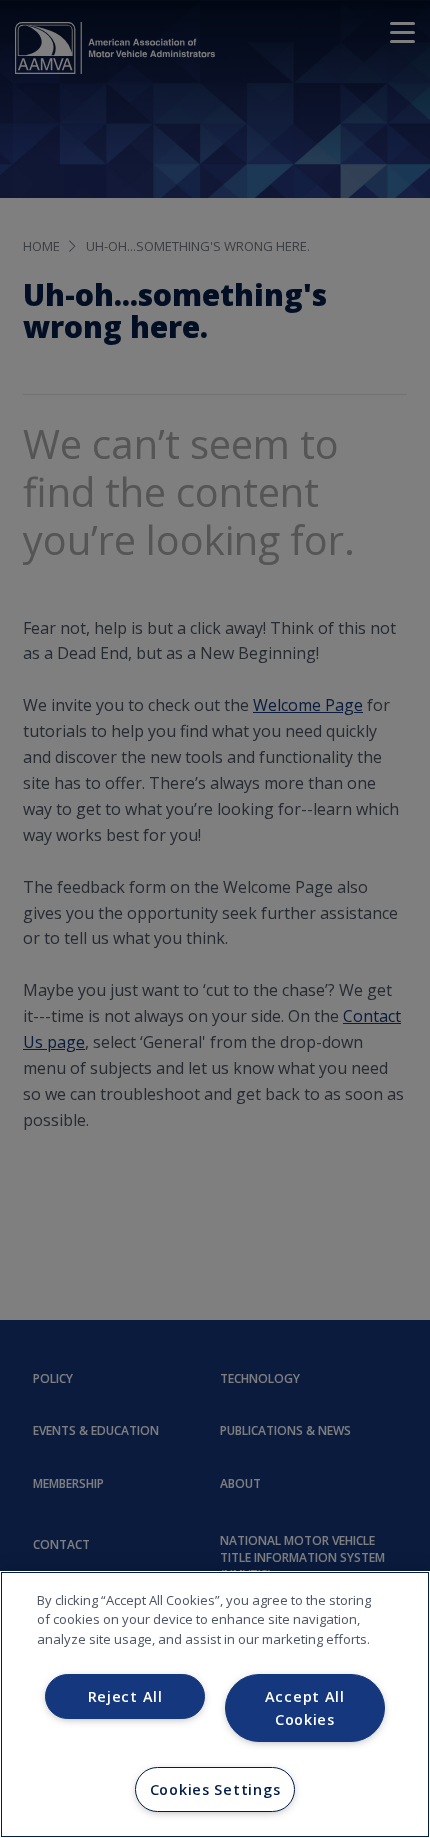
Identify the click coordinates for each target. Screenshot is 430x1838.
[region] (215, 1704)
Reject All (125, 1696)
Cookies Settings (215, 1789)
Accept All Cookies (305, 1708)
